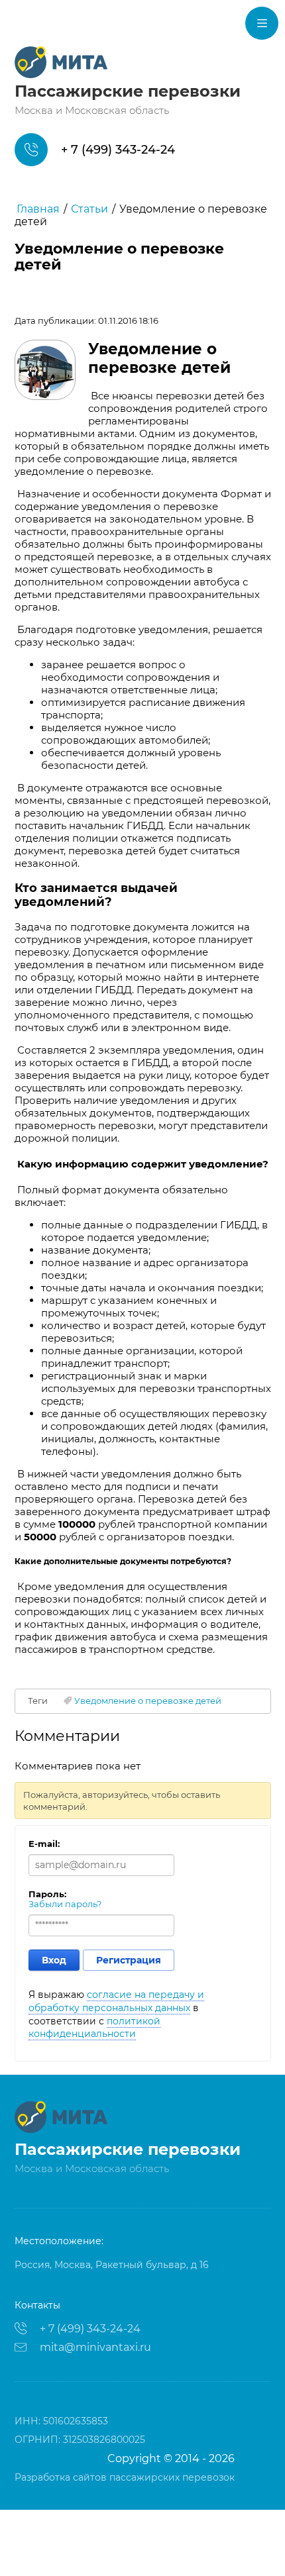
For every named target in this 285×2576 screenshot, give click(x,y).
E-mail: (44, 1844)
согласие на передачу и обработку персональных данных (116, 2001)
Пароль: (47, 1894)
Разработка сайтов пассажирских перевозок (125, 2477)
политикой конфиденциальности (94, 2028)
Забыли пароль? (65, 1904)
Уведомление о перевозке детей (148, 1701)
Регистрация (129, 1960)
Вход (54, 1960)
